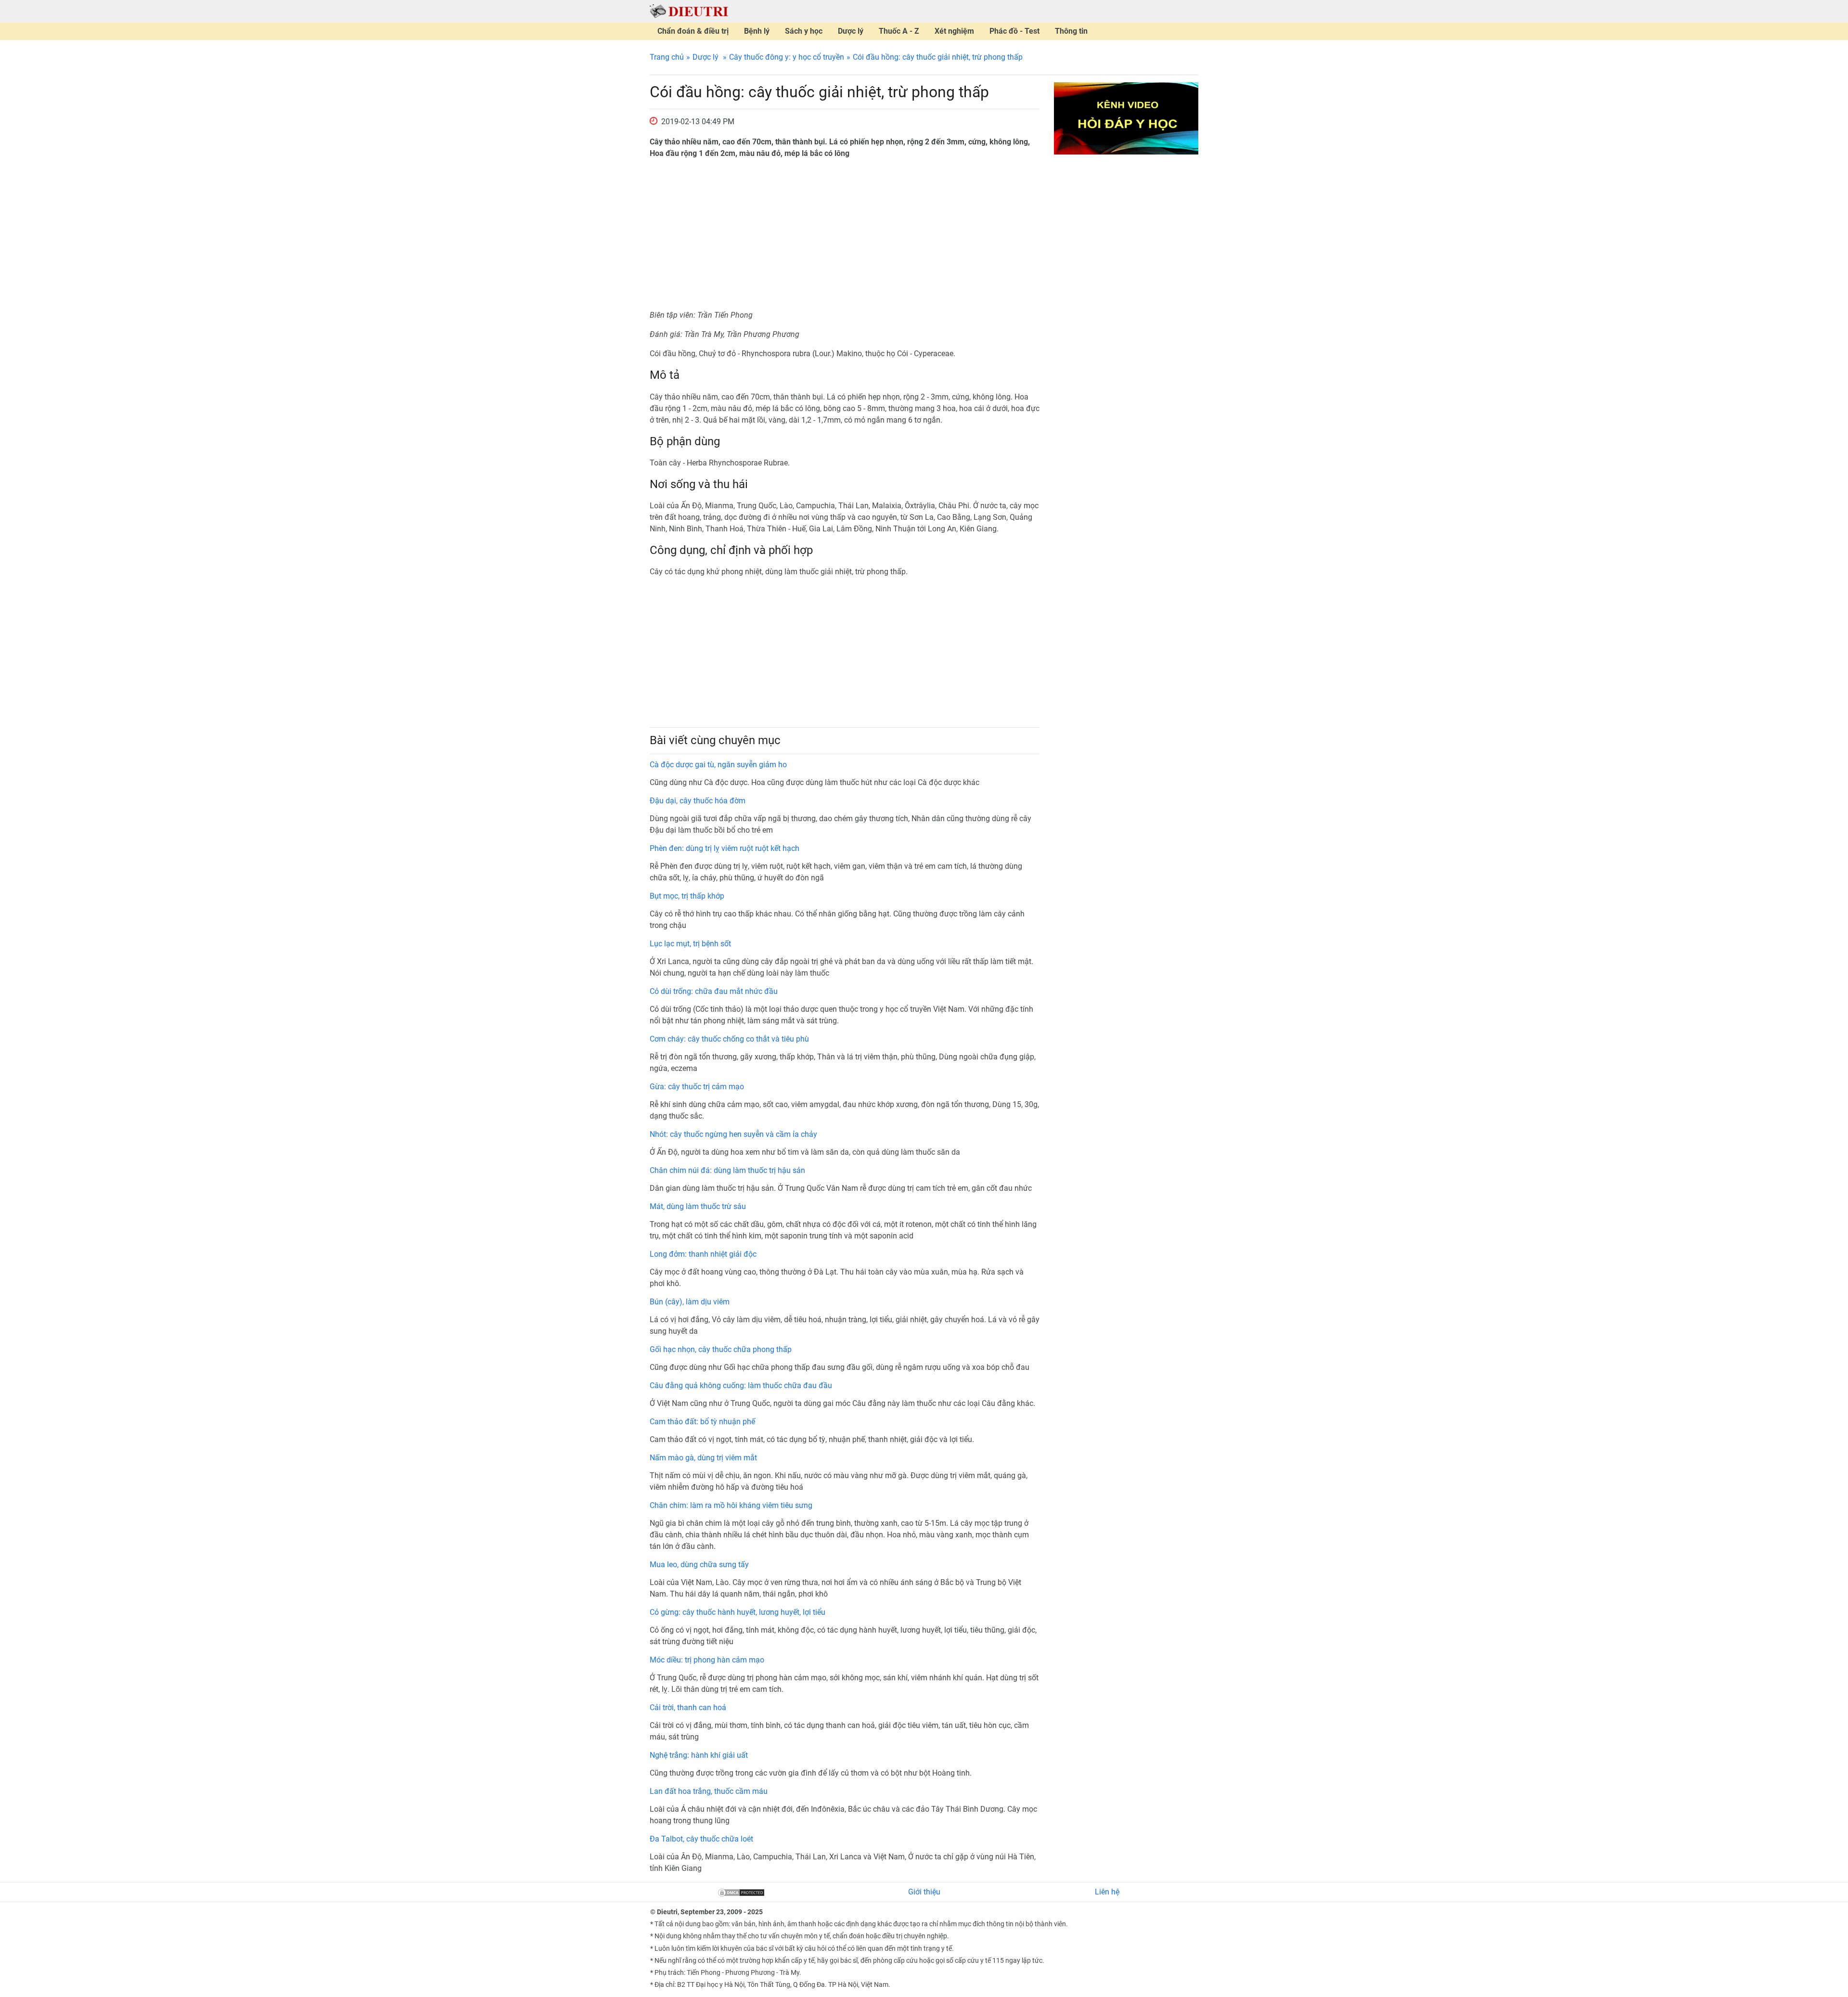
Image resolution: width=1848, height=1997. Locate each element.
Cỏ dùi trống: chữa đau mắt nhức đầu (714, 991)
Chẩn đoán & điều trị (693, 31)
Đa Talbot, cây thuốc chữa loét (701, 1839)
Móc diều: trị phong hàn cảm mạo (707, 1660)
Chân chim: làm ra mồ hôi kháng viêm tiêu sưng (731, 1505)
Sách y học (804, 31)
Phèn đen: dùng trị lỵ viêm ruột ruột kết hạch (725, 848)
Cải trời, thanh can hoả (688, 1707)
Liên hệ (1107, 1892)
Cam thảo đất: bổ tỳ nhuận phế (702, 1422)
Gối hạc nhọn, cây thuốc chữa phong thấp (721, 1349)
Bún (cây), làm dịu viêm (690, 1302)
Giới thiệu (924, 1892)
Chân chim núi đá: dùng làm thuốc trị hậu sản (727, 1170)
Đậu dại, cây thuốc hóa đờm (698, 801)
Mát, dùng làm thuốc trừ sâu (698, 1206)
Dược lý (851, 31)
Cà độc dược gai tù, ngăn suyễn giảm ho (718, 765)
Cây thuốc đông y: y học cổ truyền (787, 57)
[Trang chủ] (689, 11)
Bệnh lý (757, 31)
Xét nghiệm (954, 31)
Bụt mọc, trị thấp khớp (687, 896)
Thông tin (1071, 31)
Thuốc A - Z (899, 31)
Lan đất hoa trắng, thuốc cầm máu (709, 1791)
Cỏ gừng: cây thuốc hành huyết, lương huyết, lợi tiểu (738, 1612)
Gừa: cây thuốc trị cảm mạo (697, 1087)
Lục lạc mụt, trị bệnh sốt (690, 944)
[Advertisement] (845, 234)
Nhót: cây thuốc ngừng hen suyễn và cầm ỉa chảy (733, 1134)
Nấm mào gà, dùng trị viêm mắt (703, 1458)
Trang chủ (667, 57)
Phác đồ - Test (1014, 31)
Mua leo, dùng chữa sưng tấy (699, 1565)
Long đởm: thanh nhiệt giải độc (703, 1254)
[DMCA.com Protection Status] (741, 1892)
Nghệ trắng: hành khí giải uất (699, 1755)
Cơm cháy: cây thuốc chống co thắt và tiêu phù (729, 1039)
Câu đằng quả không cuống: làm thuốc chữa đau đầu (741, 1385)
